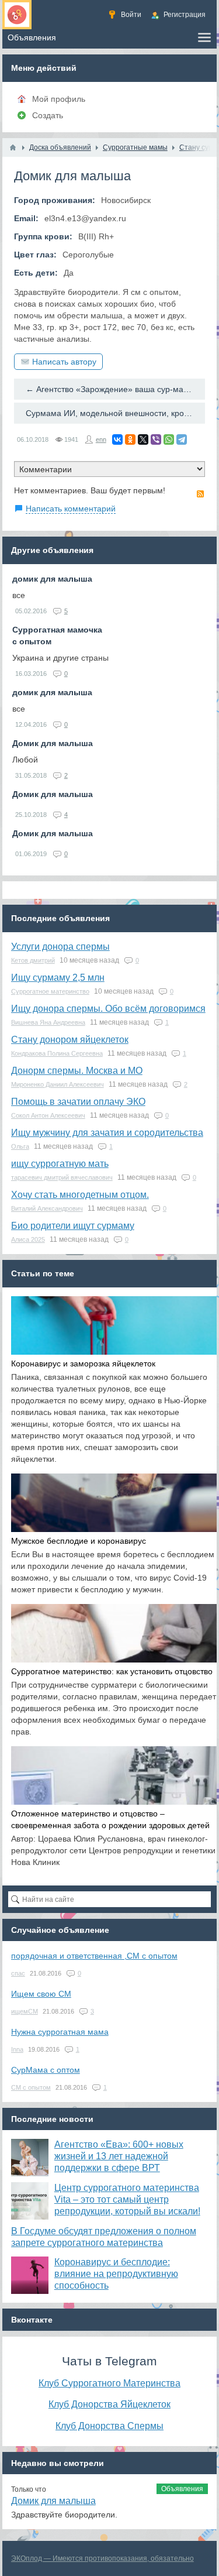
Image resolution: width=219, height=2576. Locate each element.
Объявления (182, 2489)
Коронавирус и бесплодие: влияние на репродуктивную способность (116, 2274)
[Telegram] (182, 439)
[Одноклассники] (130, 439)
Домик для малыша (53, 743)
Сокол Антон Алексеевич (48, 1115)
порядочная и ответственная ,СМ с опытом (94, 1956)
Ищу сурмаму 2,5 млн (58, 978)
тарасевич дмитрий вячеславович (62, 1177)
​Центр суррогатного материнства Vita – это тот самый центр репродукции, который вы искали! (127, 2199)
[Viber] (156, 439)
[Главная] (13, 147)
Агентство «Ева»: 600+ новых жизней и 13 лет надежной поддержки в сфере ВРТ (119, 2156)
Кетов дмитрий (33, 960)
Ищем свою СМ (41, 1994)
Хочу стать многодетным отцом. (80, 1195)
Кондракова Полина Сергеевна (57, 1053)
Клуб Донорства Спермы (109, 2426)
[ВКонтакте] (117, 439)
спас (18, 1973)
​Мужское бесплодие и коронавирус (79, 1541)
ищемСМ (25, 2011)
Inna (17, 2049)
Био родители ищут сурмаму (73, 1226)
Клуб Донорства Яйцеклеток (109, 2404)
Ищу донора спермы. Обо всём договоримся (108, 1009)
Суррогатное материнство (50, 991)
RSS (200, 494)
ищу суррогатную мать (60, 1164)
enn (101, 439)
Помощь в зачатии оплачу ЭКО (78, 1102)
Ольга (20, 1146)
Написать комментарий (71, 509)
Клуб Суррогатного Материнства (109, 2383)
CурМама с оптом (46, 2070)
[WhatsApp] (169, 439)
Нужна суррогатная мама (60, 2032)
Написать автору (64, 362)
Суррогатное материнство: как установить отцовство (112, 1671)
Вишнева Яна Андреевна (48, 1022)
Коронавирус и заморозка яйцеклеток (83, 1363)
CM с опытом (31, 2087)
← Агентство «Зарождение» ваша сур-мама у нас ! (116, 389)
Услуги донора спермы (60, 947)
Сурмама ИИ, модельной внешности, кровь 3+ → (116, 413)
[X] (143, 439)
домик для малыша (52, 579)
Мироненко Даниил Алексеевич (58, 1084)
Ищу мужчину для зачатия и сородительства (107, 1133)
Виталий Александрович (47, 1208)
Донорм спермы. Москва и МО (77, 1071)
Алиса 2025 (28, 1239)
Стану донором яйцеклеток (70, 1040)
